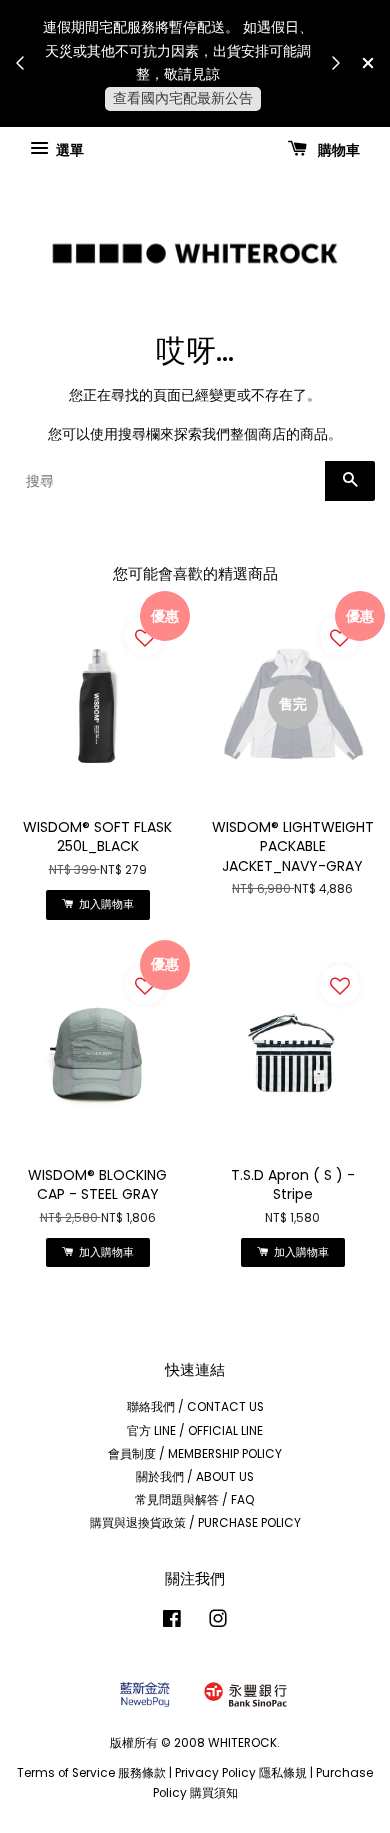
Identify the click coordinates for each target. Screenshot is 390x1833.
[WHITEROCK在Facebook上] (172, 1623)
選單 (68, 149)
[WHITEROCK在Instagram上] (218, 1623)
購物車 (337, 149)
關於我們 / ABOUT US (195, 1477)
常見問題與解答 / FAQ (195, 1500)
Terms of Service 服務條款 (91, 1773)
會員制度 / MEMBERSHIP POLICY (195, 1454)
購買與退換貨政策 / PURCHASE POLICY (195, 1523)
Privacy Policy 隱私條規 (241, 1773)
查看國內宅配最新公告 (183, 98)
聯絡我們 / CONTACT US (195, 1407)
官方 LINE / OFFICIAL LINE (195, 1431)
